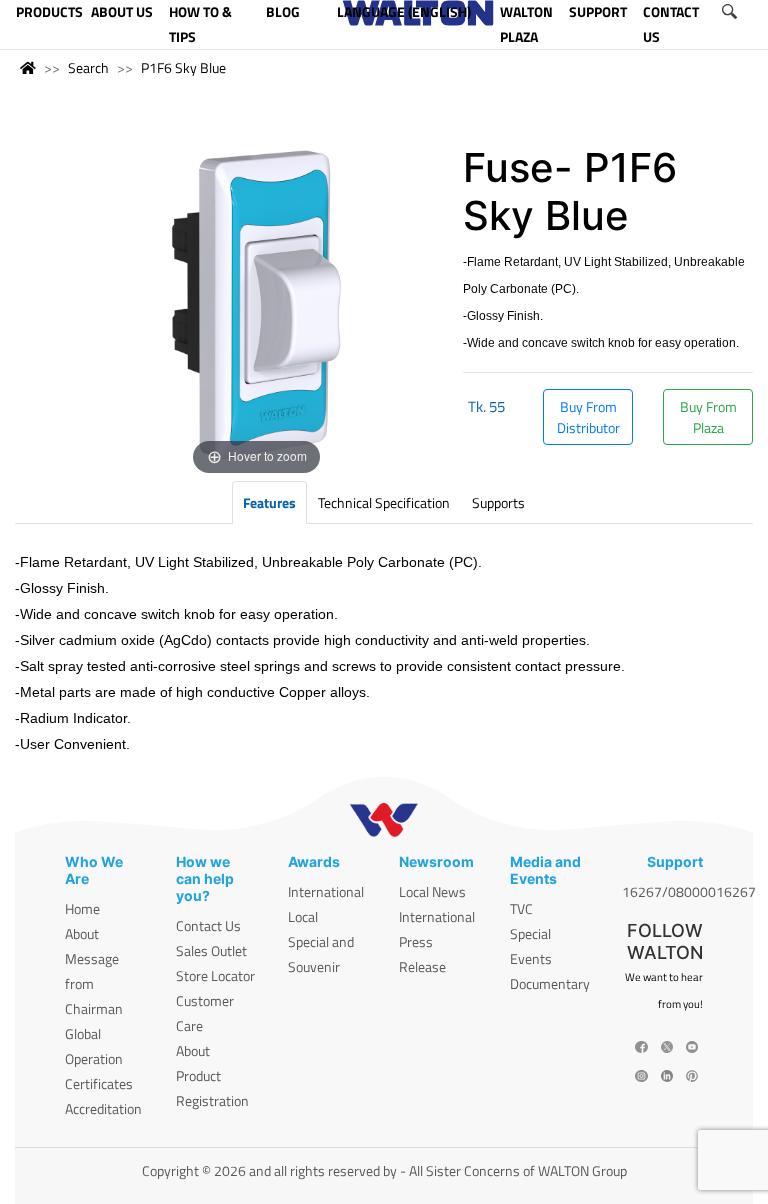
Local (303, 916)
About (82, 933)
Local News (432, 891)
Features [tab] (269, 502)
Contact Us (208, 925)
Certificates (99, 1083)
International (326, 891)
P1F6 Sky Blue (183, 67)
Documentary (550, 983)
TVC (521, 908)
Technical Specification (384, 502)
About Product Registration (212, 1075)
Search (88, 67)
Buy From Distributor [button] (588, 417)
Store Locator (215, 975)
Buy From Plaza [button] (708, 417)
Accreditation (103, 1108)
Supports (498, 502)
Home (82, 908)
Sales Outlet (211, 950)
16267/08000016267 (689, 891)
